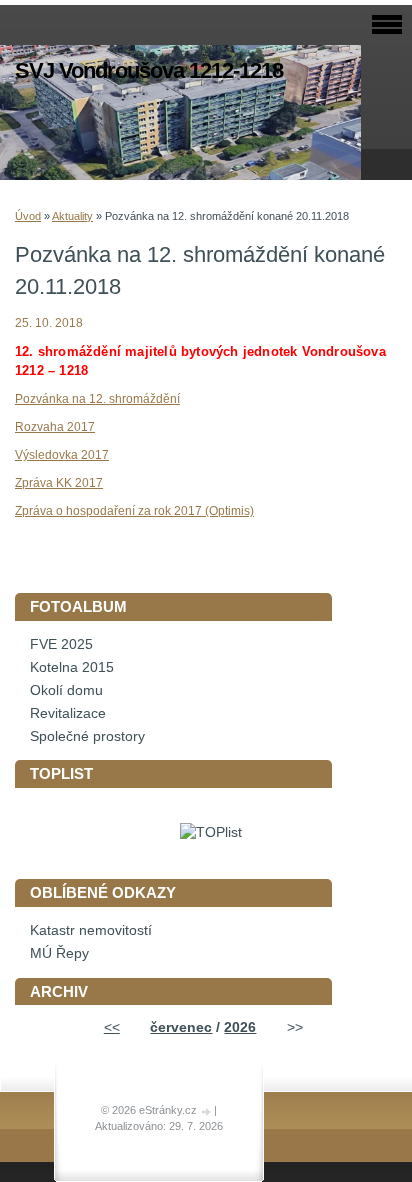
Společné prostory (87, 736)
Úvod (28, 216)
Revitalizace (68, 713)
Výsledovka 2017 (62, 455)
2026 (240, 1027)
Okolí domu (66, 690)
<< (112, 1027)
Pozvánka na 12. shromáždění (97, 399)
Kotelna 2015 (72, 667)
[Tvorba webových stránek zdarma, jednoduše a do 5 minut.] (207, 1111)
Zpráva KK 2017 (59, 483)
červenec (181, 1027)
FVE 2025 (61, 644)
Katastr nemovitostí (91, 930)
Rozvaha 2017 (55, 427)
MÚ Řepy (59, 953)
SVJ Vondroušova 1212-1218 (149, 70)
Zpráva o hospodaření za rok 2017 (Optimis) (134, 511)
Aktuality (72, 216)
